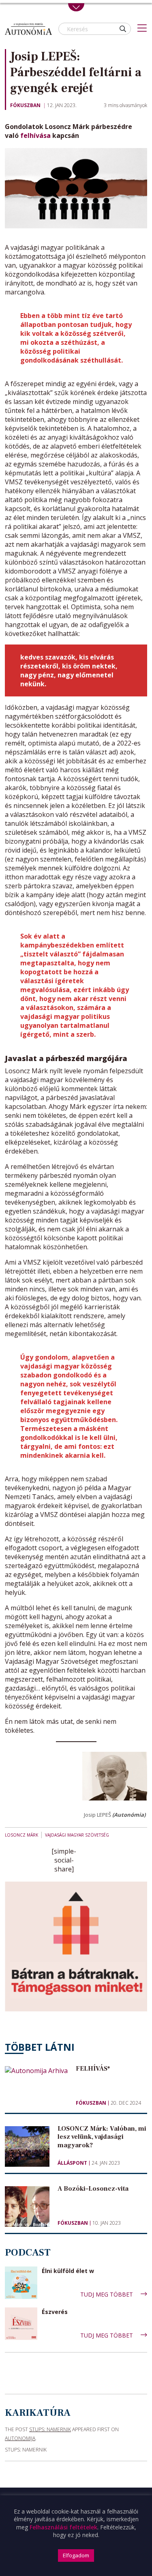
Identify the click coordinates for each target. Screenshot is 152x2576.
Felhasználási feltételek (63, 2527)
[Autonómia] (28, 29)
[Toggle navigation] (76, 7)
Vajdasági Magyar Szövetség (77, 1835)
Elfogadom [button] (76, 2555)
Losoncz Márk (21, 1835)
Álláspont (72, 2163)
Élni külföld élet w (68, 2271)
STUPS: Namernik (50, 2429)
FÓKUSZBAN (25, 105)
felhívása (35, 135)
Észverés (55, 2312)
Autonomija (20, 2438)
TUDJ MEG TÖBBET (107, 2294)
